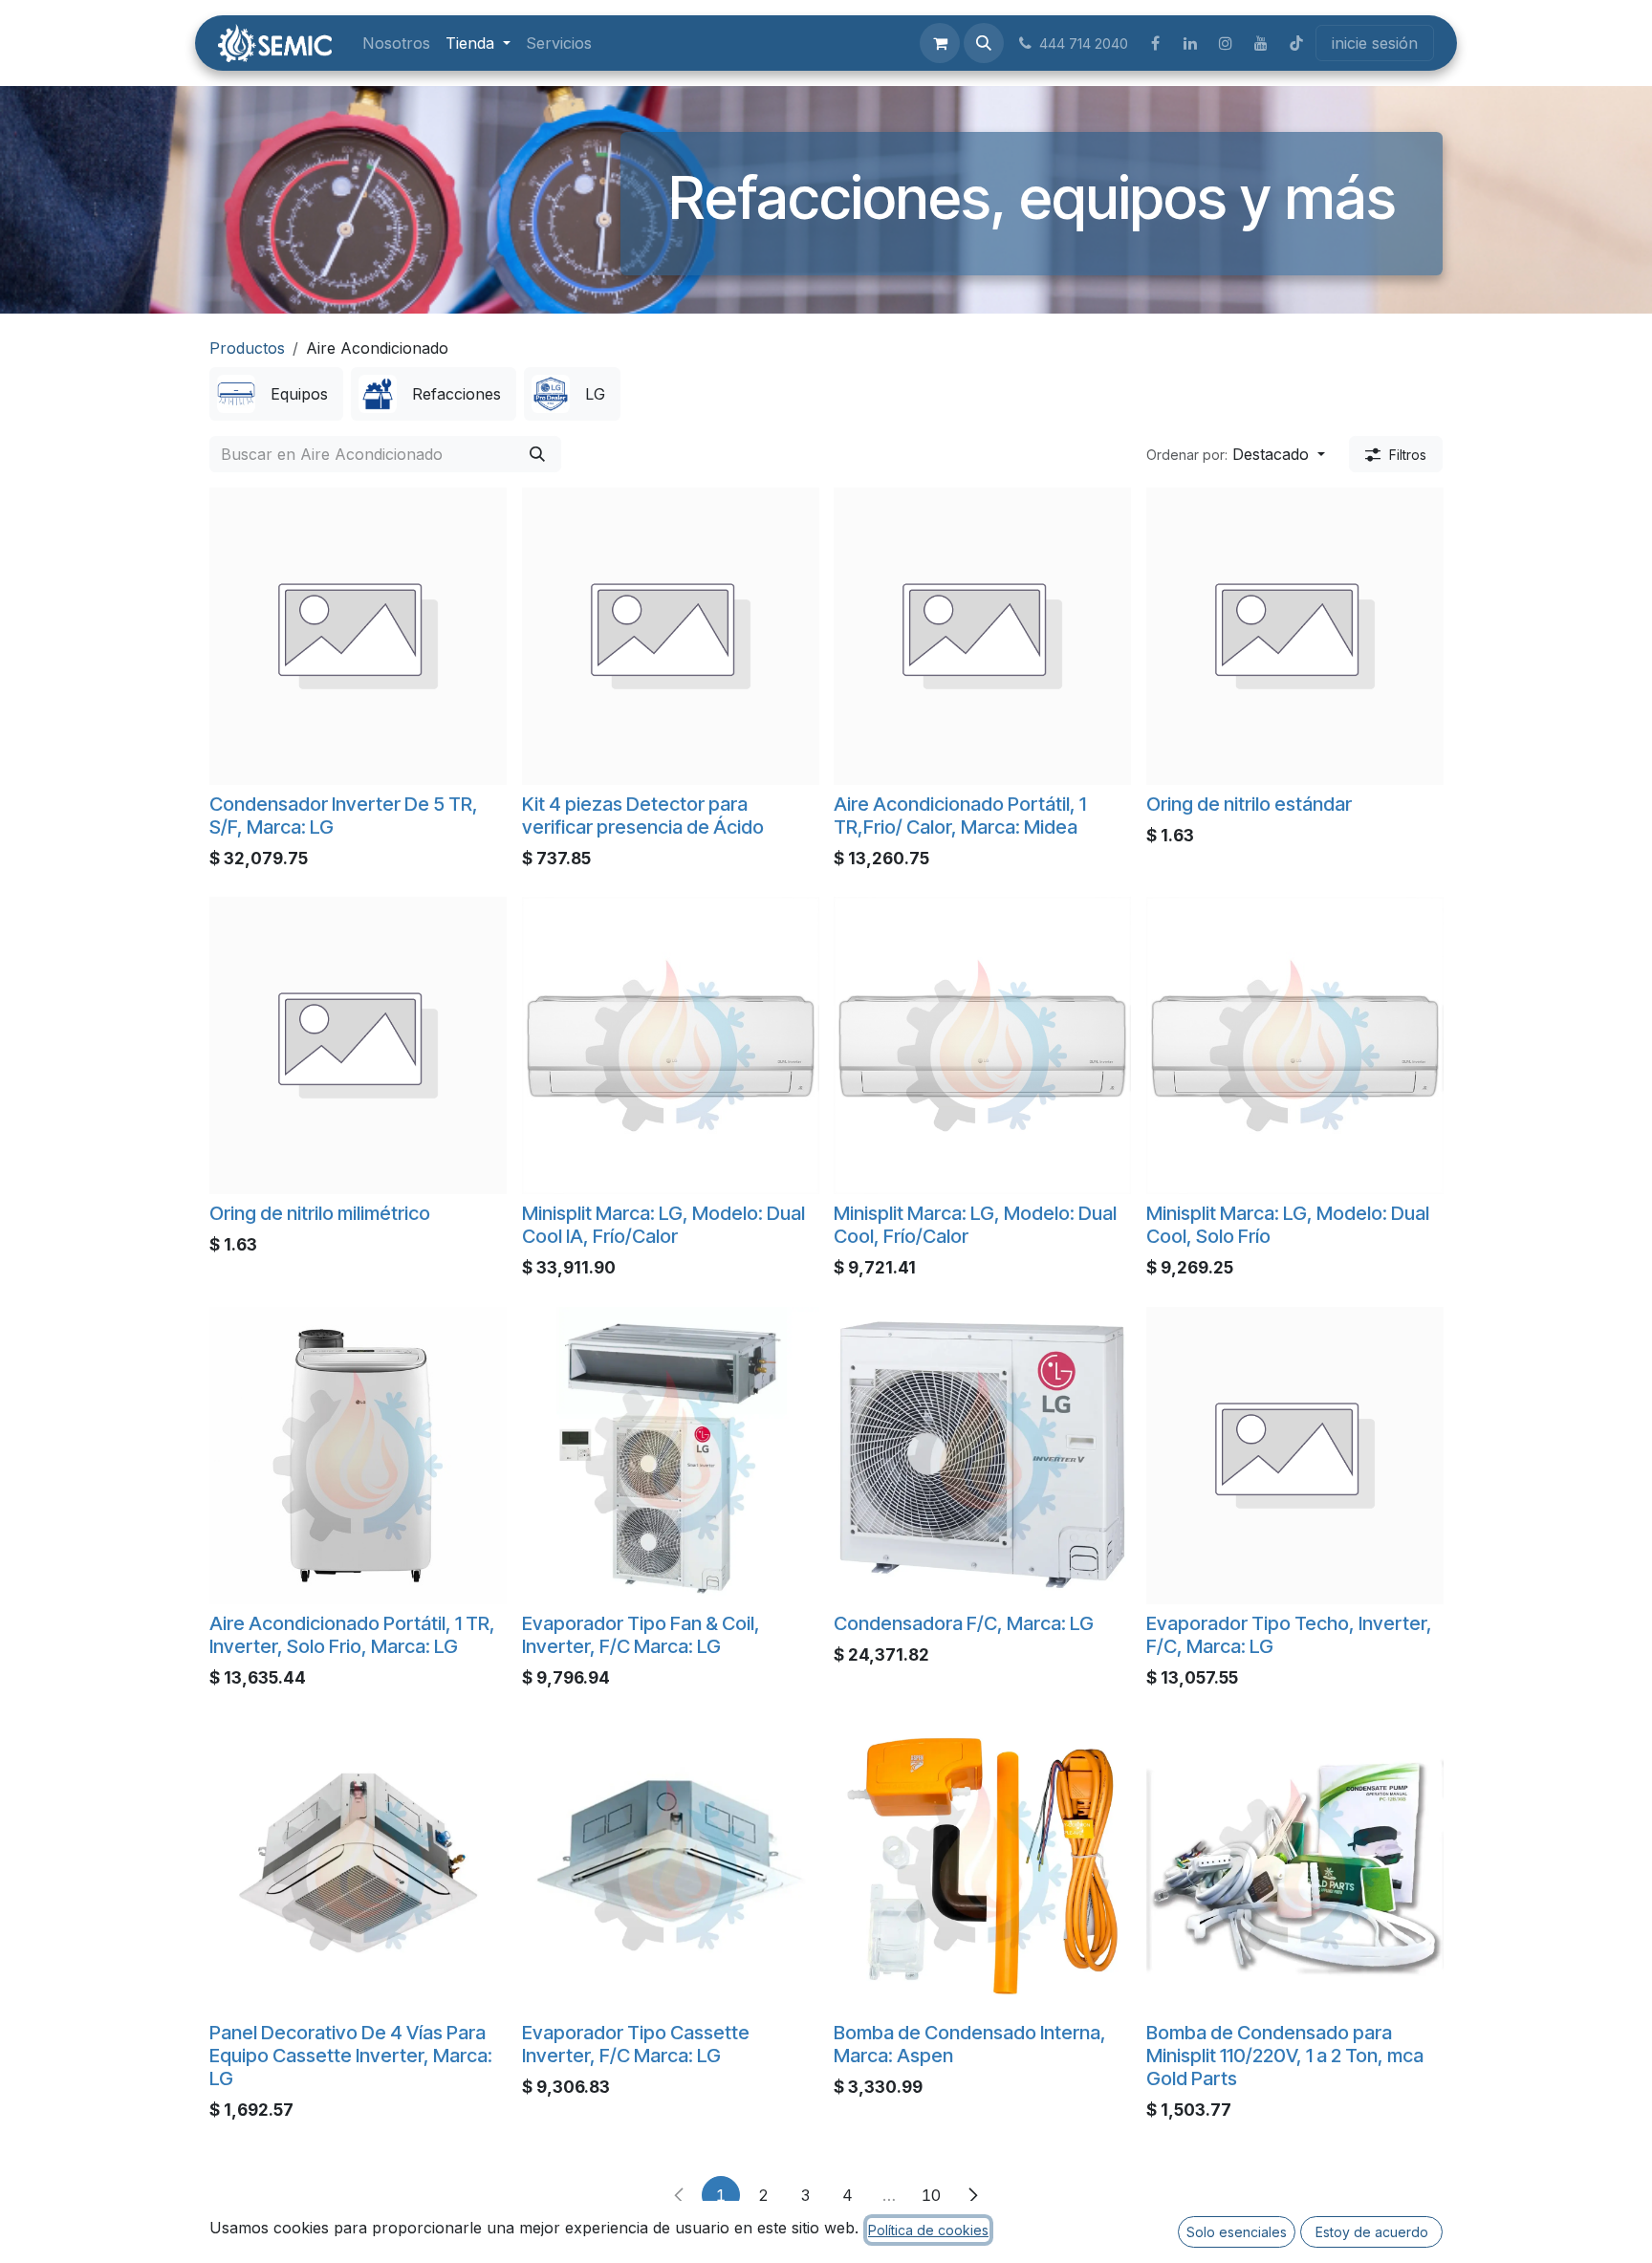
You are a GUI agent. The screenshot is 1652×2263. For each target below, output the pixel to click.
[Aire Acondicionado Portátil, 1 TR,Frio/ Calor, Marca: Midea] (982, 636)
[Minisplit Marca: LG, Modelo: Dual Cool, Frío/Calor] (982, 1045)
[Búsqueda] (537, 454)
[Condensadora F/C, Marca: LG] (982, 1456)
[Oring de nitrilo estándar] (1295, 636)
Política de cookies (928, 2230)
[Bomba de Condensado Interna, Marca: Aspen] (982, 1865)
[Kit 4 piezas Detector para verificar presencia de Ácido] (671, 636)
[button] (984, 43)
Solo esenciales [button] (1237, 2232)
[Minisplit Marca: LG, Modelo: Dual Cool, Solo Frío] (1295, 1045)
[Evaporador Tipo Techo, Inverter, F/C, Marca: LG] (1295, 1456)
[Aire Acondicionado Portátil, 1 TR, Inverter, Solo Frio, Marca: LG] (358, 1456)
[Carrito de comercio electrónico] (940, 43)
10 (931, 2195)
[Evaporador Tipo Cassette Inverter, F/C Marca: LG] (671, 1865)
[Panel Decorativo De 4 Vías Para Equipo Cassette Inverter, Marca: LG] (358, 1865)
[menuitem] (396, 43)
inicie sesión (1375, 43)
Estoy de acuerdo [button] (1372, 2232)
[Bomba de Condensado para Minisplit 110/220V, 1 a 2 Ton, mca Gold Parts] (1295, 1865)
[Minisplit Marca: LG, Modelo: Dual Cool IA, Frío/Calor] (671, 1045)
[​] (1155, 43)
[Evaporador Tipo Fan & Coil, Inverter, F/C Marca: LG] (671, 1456)
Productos (247, 348)
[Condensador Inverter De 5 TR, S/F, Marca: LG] (358, 636)
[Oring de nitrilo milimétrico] (358, 1045)
